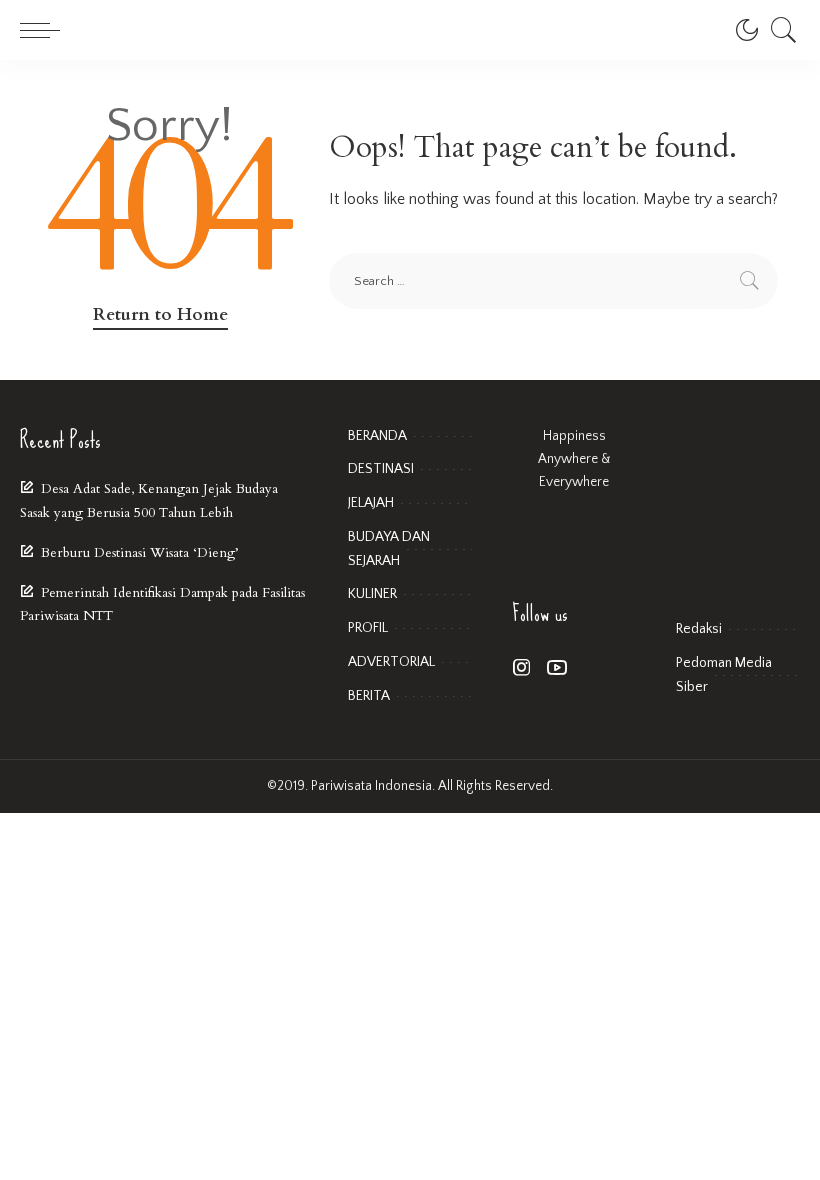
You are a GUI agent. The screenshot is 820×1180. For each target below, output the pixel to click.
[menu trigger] (45, 30)
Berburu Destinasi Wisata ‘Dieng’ (139, 553)
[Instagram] (522, 668)
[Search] (779, 30)
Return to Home (160, 314)
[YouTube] (557, 668)
